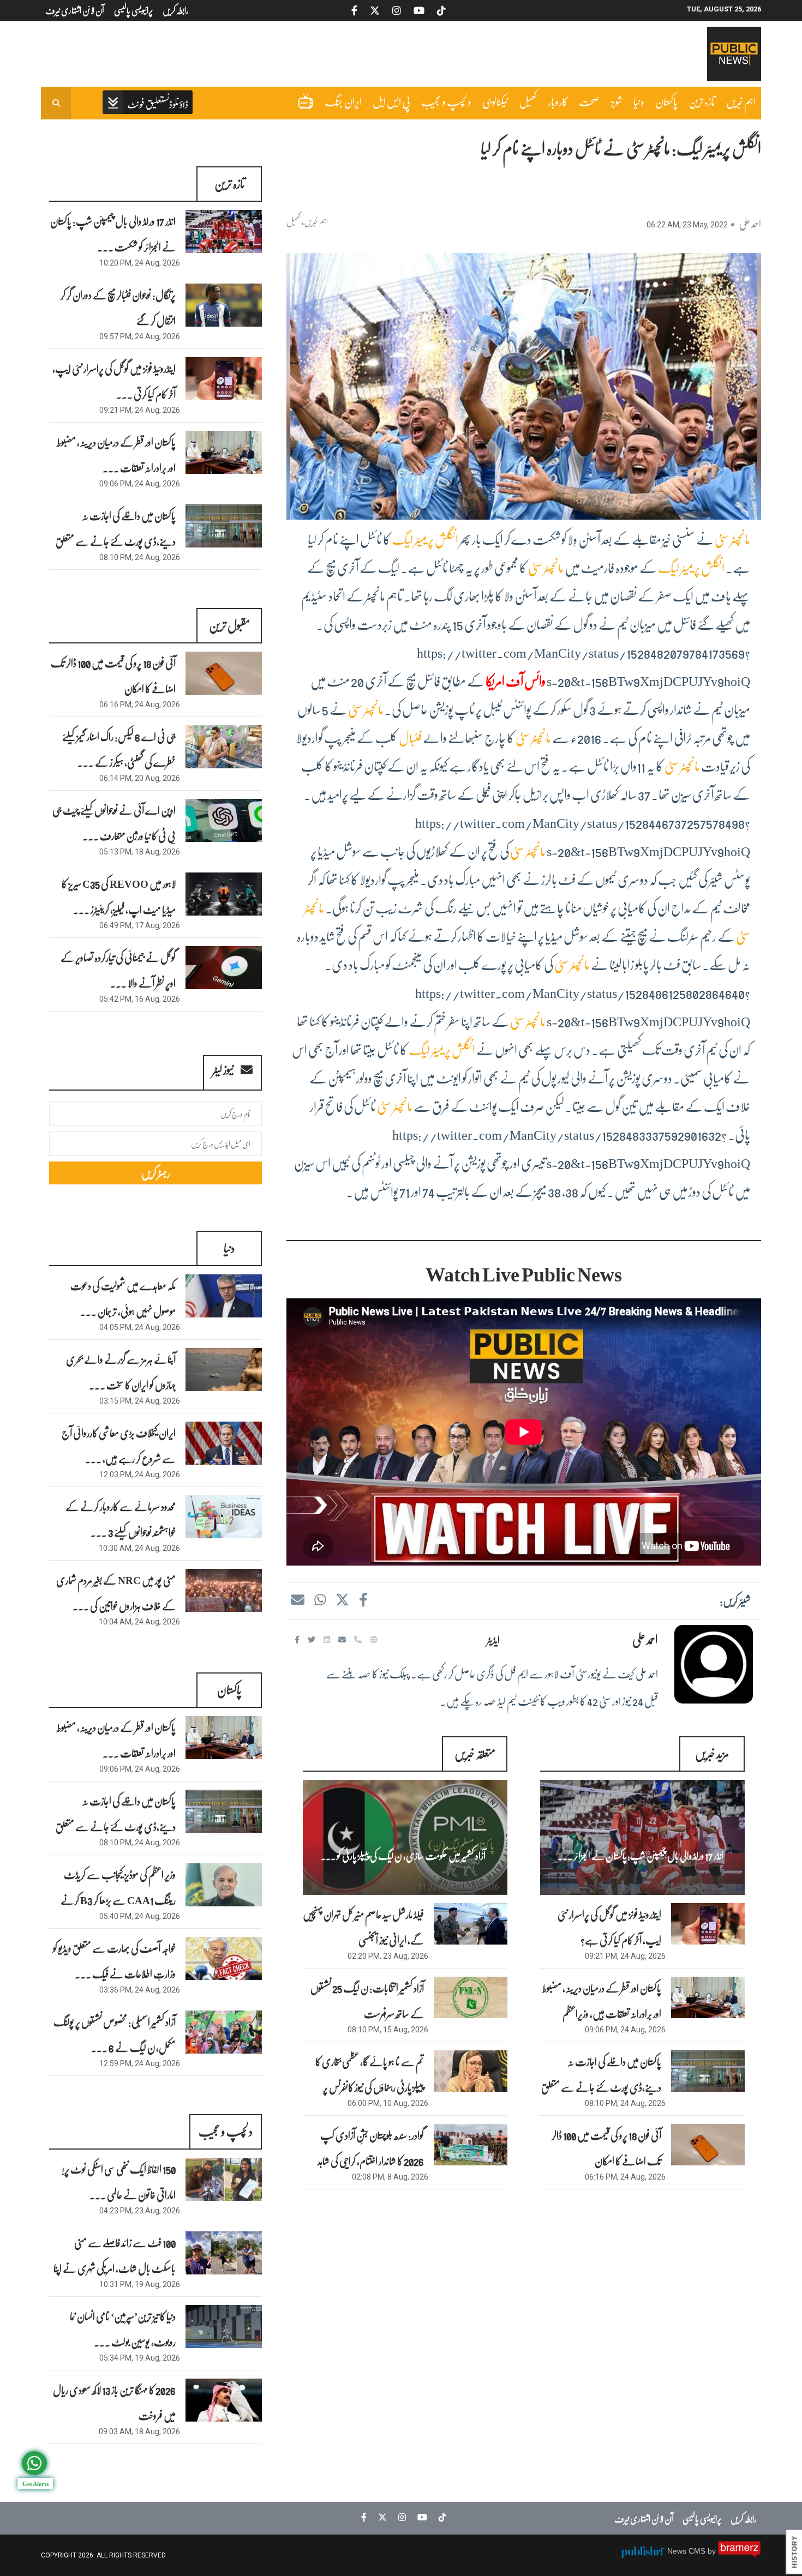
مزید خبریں (712, 1753)
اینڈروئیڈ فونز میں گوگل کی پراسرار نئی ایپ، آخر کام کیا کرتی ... (114, 381)
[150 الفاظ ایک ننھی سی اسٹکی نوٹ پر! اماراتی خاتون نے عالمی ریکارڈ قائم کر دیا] (224, 2179)
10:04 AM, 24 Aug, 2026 (139, 1622)
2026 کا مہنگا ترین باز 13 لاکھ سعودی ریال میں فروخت (114, 2402)
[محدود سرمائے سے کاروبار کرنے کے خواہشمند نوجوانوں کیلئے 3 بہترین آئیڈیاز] (224, 1517)
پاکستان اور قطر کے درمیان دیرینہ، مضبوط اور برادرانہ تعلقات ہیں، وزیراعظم (602, 2000)
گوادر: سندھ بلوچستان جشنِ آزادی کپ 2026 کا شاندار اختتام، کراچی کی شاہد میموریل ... (371, 2160)
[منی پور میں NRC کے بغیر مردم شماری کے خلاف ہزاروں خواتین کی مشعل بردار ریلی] (224, 1590)
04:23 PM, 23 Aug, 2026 (140, 2211)
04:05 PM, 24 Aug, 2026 (140, 1327)
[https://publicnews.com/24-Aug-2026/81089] (708, 1997)
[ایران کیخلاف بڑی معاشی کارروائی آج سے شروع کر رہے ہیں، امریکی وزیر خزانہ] (224, 1443)
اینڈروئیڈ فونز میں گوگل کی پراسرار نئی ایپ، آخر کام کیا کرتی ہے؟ (609, 1927)
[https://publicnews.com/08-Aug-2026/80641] (471, 2145)
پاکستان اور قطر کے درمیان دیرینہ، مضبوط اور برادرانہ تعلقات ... (116, 455)
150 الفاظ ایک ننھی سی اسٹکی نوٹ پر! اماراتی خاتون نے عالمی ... (119, 2181)
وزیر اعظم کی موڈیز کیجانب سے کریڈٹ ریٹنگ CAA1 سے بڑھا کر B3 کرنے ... (118, 1900)
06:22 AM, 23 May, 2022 (687, 225)
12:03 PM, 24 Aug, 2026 (140, 1474)
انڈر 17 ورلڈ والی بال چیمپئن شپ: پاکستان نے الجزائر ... (641, 1856)
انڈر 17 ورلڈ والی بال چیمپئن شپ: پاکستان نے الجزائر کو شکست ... (113, 234)
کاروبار (558, 101)
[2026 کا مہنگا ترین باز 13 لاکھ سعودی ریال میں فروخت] (224, 2400)
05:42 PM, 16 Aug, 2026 (140, 999)
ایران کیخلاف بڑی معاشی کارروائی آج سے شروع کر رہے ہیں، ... (119, 1445)
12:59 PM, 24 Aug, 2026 (140, 2063)
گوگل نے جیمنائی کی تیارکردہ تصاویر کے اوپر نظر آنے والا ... (118, 970)
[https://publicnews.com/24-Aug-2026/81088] (708, 2071)
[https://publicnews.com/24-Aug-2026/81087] (708, 2145)
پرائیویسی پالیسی (702, 2518)
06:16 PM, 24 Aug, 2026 (625, 2177)
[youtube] (420, 2517)
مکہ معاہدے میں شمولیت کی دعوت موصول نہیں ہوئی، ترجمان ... (123, 1298)
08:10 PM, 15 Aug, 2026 (388, 2030)
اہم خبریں (741, 101)
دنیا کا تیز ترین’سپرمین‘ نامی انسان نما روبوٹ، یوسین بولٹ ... (123, 2329)
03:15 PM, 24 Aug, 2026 (140, 1401)
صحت (589, 101)
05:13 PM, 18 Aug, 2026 (140, 852)
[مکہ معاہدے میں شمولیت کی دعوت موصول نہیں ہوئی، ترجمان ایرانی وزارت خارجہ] (224, 1296)
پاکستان (666, 101)
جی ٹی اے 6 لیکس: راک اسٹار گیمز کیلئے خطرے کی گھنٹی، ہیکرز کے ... (119, 749)
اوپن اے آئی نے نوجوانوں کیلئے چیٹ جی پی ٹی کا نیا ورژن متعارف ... (114, 823)
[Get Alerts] (34, 2463)
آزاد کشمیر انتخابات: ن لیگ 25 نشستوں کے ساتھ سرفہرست (367, 2000)
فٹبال (410, 738)
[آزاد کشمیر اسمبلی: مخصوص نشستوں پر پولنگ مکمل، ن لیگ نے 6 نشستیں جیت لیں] (224, 2032)
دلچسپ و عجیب (446, 101)
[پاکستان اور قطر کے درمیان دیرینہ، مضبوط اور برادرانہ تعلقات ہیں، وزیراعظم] (224, 452)
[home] (148, 103)
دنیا (639, 101)
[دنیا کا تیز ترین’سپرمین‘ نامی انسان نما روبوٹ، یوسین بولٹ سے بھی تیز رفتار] (224, 2327)
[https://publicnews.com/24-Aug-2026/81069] (405, 1837)
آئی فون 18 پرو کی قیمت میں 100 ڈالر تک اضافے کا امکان (606, 2148)
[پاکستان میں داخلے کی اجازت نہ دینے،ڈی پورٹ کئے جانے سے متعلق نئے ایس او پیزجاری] (224, 526)
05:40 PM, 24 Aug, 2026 (140, 1916)
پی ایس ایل (391, 101)
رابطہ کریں (744, 2518)
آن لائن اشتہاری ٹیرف (644, 2518)
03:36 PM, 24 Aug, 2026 (140, 1990)
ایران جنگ (343, 101)
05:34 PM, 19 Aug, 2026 (140, 2358)
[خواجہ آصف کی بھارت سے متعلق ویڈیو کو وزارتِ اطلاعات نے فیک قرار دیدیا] (224, 1958)
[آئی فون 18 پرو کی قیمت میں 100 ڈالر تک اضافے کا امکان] (224, 673)
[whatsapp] (320, 1599)
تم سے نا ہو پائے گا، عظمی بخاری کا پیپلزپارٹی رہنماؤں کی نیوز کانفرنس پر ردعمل (370, 2087)
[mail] (298, 1599)
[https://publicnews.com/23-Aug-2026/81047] (471, 1924)
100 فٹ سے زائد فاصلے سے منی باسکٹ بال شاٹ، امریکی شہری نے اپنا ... (115, 2268)
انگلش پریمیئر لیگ (425, 539)
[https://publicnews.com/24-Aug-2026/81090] (708, 1924)
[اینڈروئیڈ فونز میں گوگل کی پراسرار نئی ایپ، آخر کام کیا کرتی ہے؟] (224, 379)
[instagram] (399, 2517)
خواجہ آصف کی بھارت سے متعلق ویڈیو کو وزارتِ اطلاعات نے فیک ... (114, 1961)
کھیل (528, 101)
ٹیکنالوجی (495, 101)
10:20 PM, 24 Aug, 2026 (696, 1887)
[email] (343, 1639)
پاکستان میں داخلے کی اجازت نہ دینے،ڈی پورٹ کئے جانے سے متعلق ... (116, 541)
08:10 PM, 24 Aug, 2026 (625, 2103)
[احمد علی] (714, 1664)
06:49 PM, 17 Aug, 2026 (140, 925)
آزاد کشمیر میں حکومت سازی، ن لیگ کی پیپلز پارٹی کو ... (403, 1856)
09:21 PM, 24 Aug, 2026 (625, 1956)
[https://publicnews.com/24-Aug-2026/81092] (642, 1837)
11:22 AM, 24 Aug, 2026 (459, 1887)
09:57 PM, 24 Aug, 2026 (140, 336)
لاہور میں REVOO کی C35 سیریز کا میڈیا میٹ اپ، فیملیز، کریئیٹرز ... (119, 896)
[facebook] (363, 1599)
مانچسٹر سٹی (732, 539)
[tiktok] (440, 2517)
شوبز (617, 101)
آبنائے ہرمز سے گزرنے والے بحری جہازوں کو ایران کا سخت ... (121, 1372)
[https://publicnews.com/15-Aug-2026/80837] (471, 1997)
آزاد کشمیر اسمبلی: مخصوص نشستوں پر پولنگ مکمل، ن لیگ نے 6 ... (115, 2034)
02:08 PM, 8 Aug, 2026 (390, 2177)
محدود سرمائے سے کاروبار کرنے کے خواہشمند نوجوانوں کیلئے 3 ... (121, 1519)
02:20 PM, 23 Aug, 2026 (388, 1956)
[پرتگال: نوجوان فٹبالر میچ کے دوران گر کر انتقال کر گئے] (224, 305)
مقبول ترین (229, 625)
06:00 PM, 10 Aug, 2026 (388, 2103)
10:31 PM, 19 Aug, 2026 (140, 2284)
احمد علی (750, 223)
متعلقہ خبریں (475, 1753)
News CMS (687, 2551)
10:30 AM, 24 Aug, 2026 (139, 1548)
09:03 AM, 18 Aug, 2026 (139, 2431)
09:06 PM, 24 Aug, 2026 (625, 2030)
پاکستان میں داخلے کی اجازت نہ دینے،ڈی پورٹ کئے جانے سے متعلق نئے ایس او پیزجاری (601, 2087)
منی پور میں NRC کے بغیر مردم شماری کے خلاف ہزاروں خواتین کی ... (116, 1593)
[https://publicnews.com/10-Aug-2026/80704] (471, 2071)
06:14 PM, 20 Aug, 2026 (140, 778)
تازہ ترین (702, 101)
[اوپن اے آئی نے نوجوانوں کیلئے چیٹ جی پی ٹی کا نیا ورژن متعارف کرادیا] (224, 820)
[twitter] (342, 1599)
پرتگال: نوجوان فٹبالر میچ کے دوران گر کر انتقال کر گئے (118, 307)
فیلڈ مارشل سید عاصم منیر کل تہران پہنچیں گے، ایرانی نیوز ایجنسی (363, 1927)
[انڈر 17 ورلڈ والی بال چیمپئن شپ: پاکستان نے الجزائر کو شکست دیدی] (224, 231)
